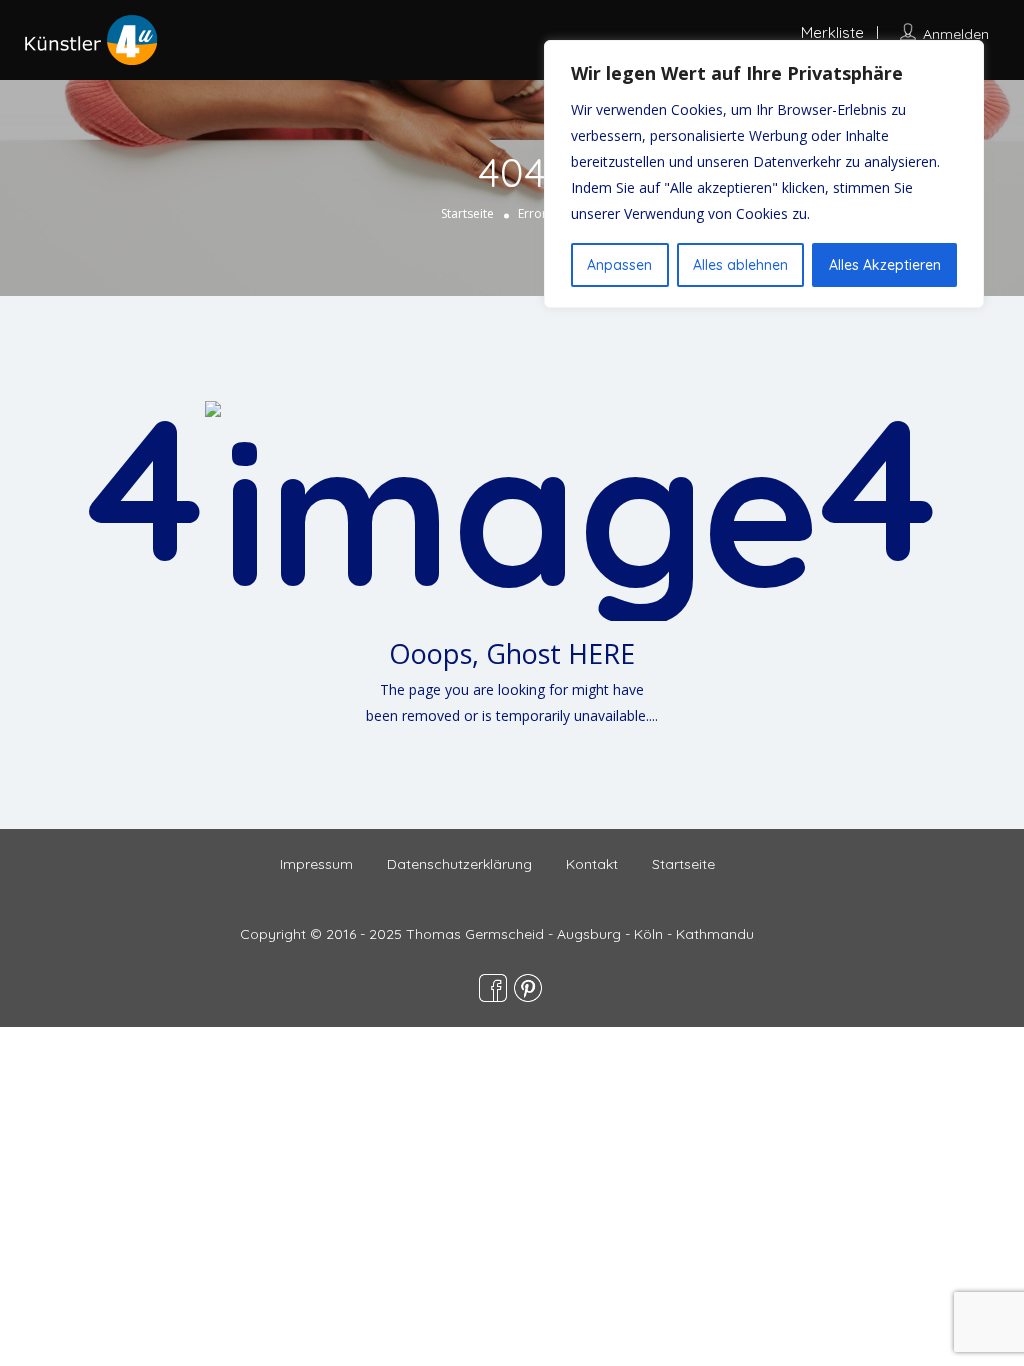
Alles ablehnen (740, 265)
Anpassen (619, 265)
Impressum (316, 864)
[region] (764, 174)
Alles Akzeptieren (885, 265)
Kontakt (592, 864)
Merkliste (832, 32)
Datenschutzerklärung (459, 864)
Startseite (467, 213)
